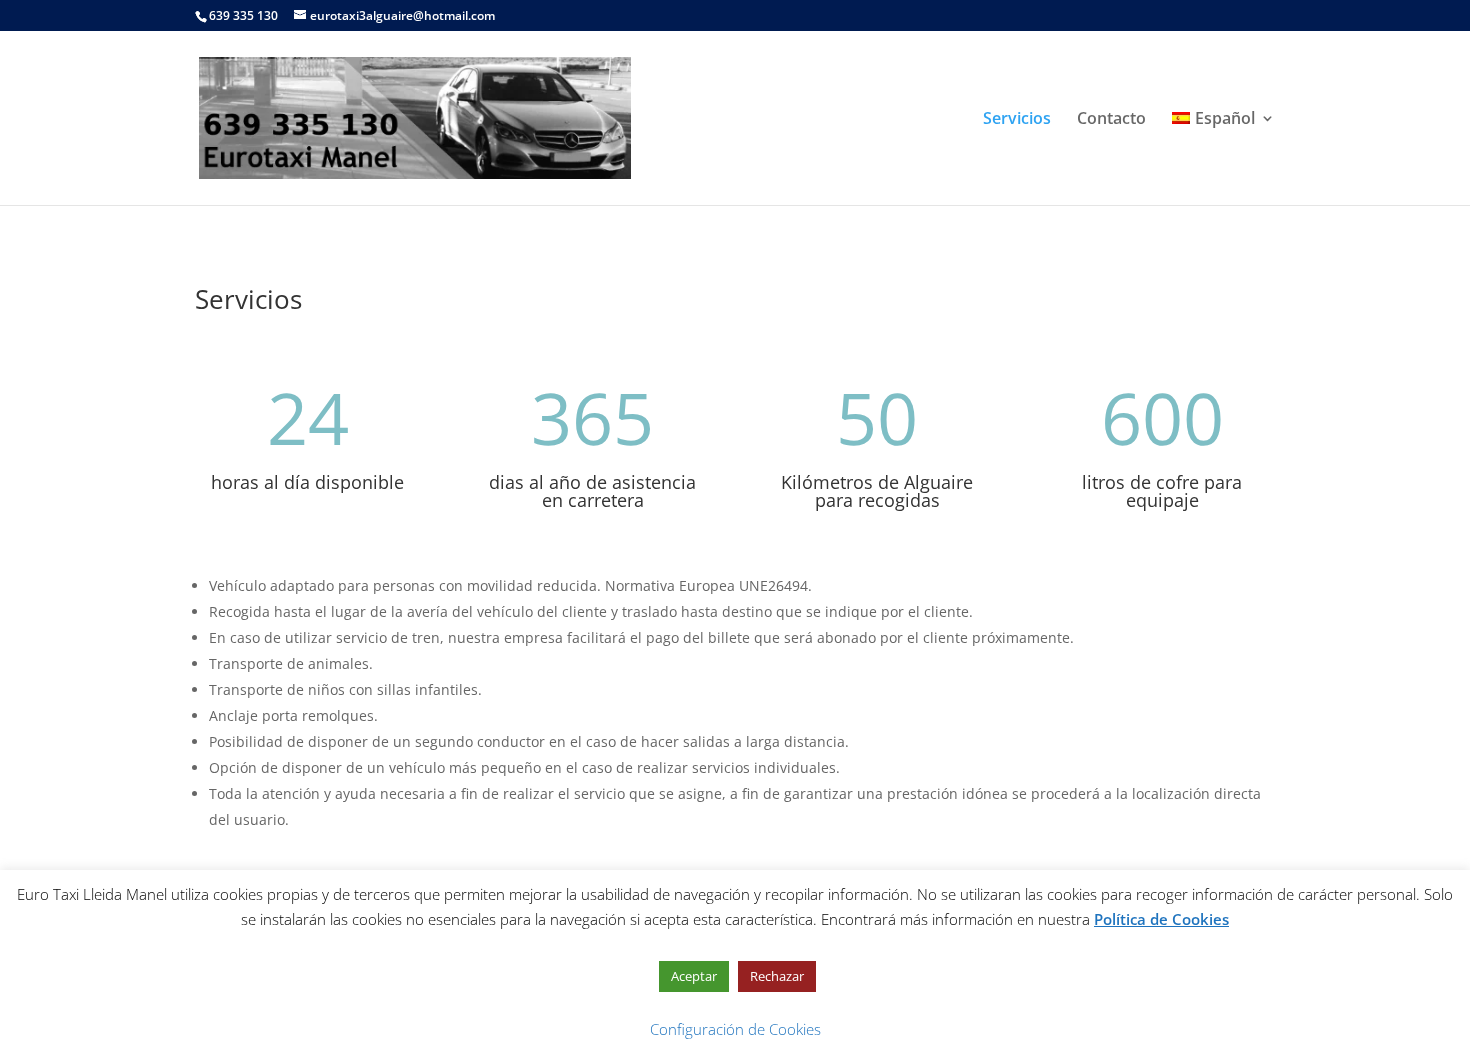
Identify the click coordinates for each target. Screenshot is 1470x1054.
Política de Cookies (1161, 919)
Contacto (1111, 120)
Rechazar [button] (777, 976)
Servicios (1017, 120)
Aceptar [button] (694, 976)
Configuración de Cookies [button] (735, 1029)
